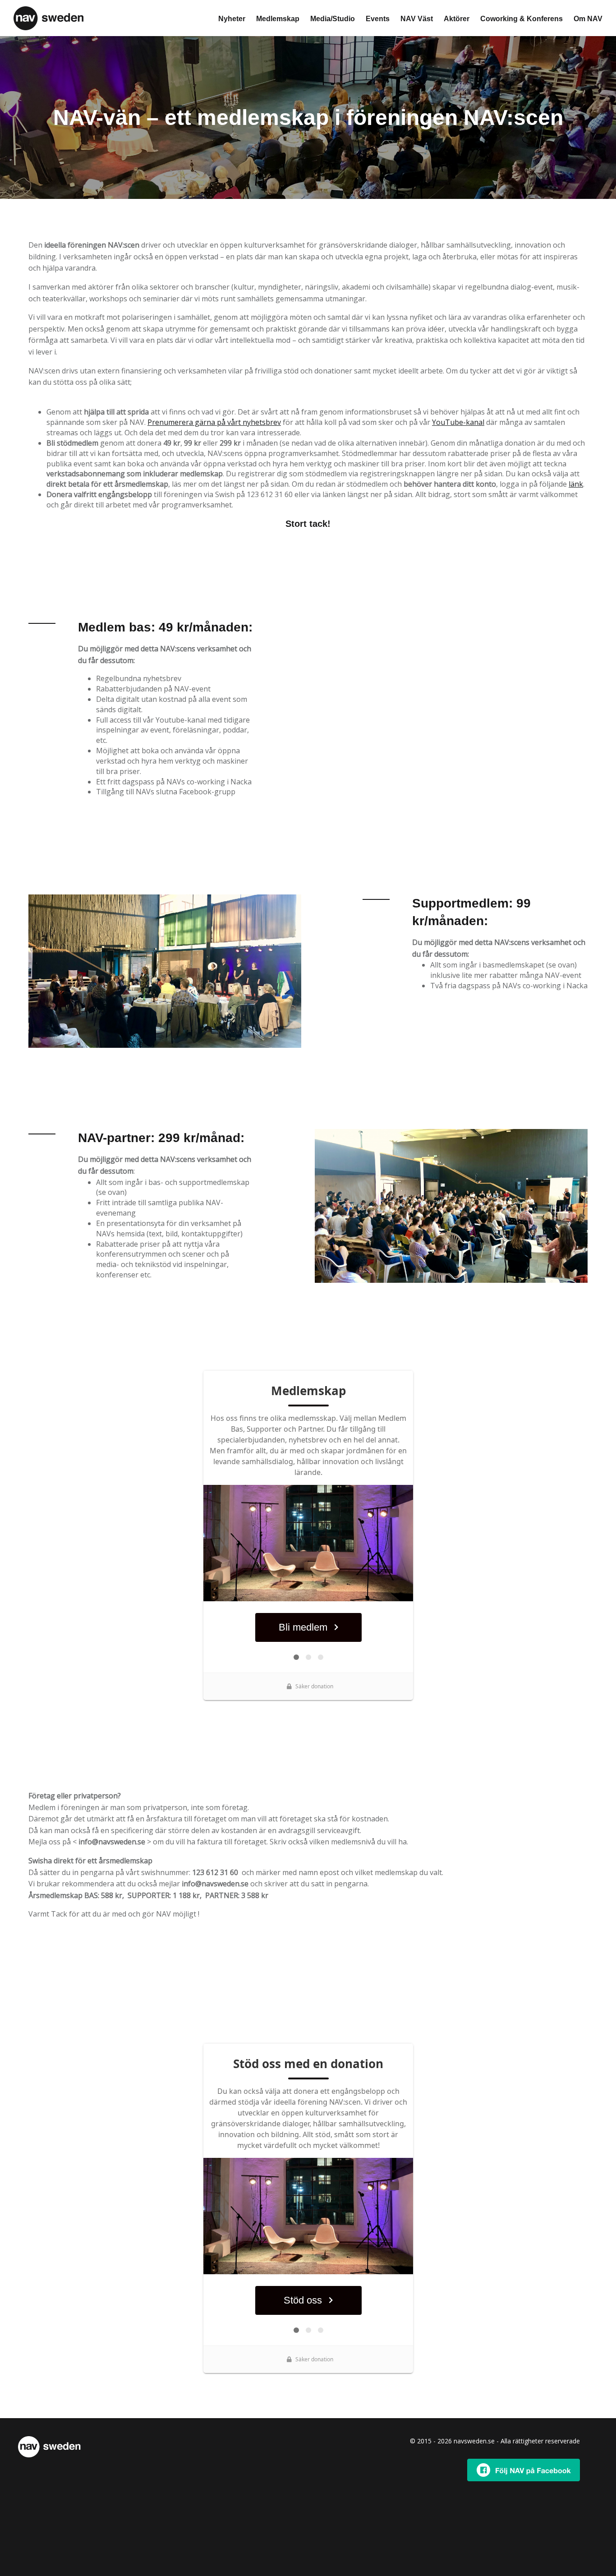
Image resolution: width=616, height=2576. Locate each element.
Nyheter (232, 19)
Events (378, 19)
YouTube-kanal (458, 422)
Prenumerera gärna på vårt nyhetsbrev (214, 422)
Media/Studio (333, 19)
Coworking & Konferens (522, 19)
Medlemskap (278, 19)
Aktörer (457, 19)
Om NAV (588, 19)
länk (576, 484)
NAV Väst (417, 19)
